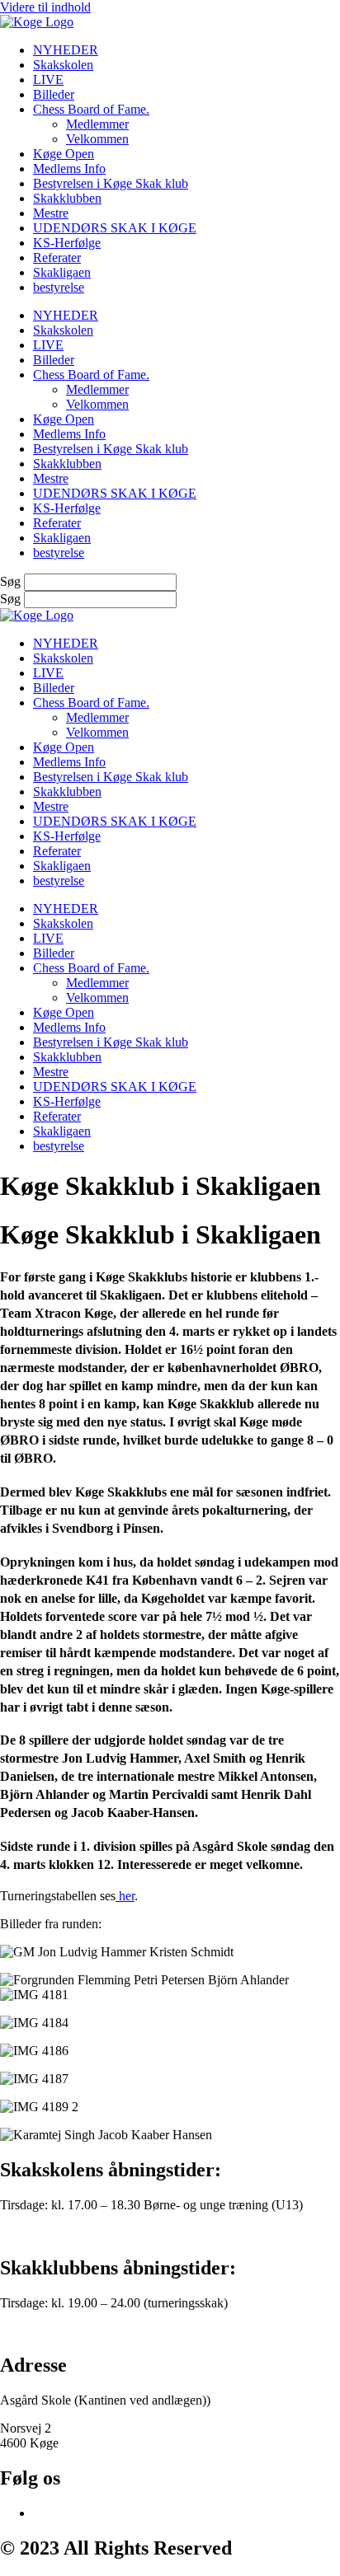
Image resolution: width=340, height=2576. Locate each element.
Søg (10, 581)
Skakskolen (63, 65)
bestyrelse (59, 287)
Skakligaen (62, 272)
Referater (57, 258)
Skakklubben (67, 198)
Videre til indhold (45, 7)
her (125, 1896)
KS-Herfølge (67, 243)
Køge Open (64, 154)
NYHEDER (66, 50)
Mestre (51, 213)
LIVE (48, 80)
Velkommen (97, 139)
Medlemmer (97, 124)
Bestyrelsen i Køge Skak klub (111, 183)
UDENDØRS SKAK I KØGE (115, 228)
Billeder (54, 94)
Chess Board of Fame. (91, 109)
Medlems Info (69, 169)
